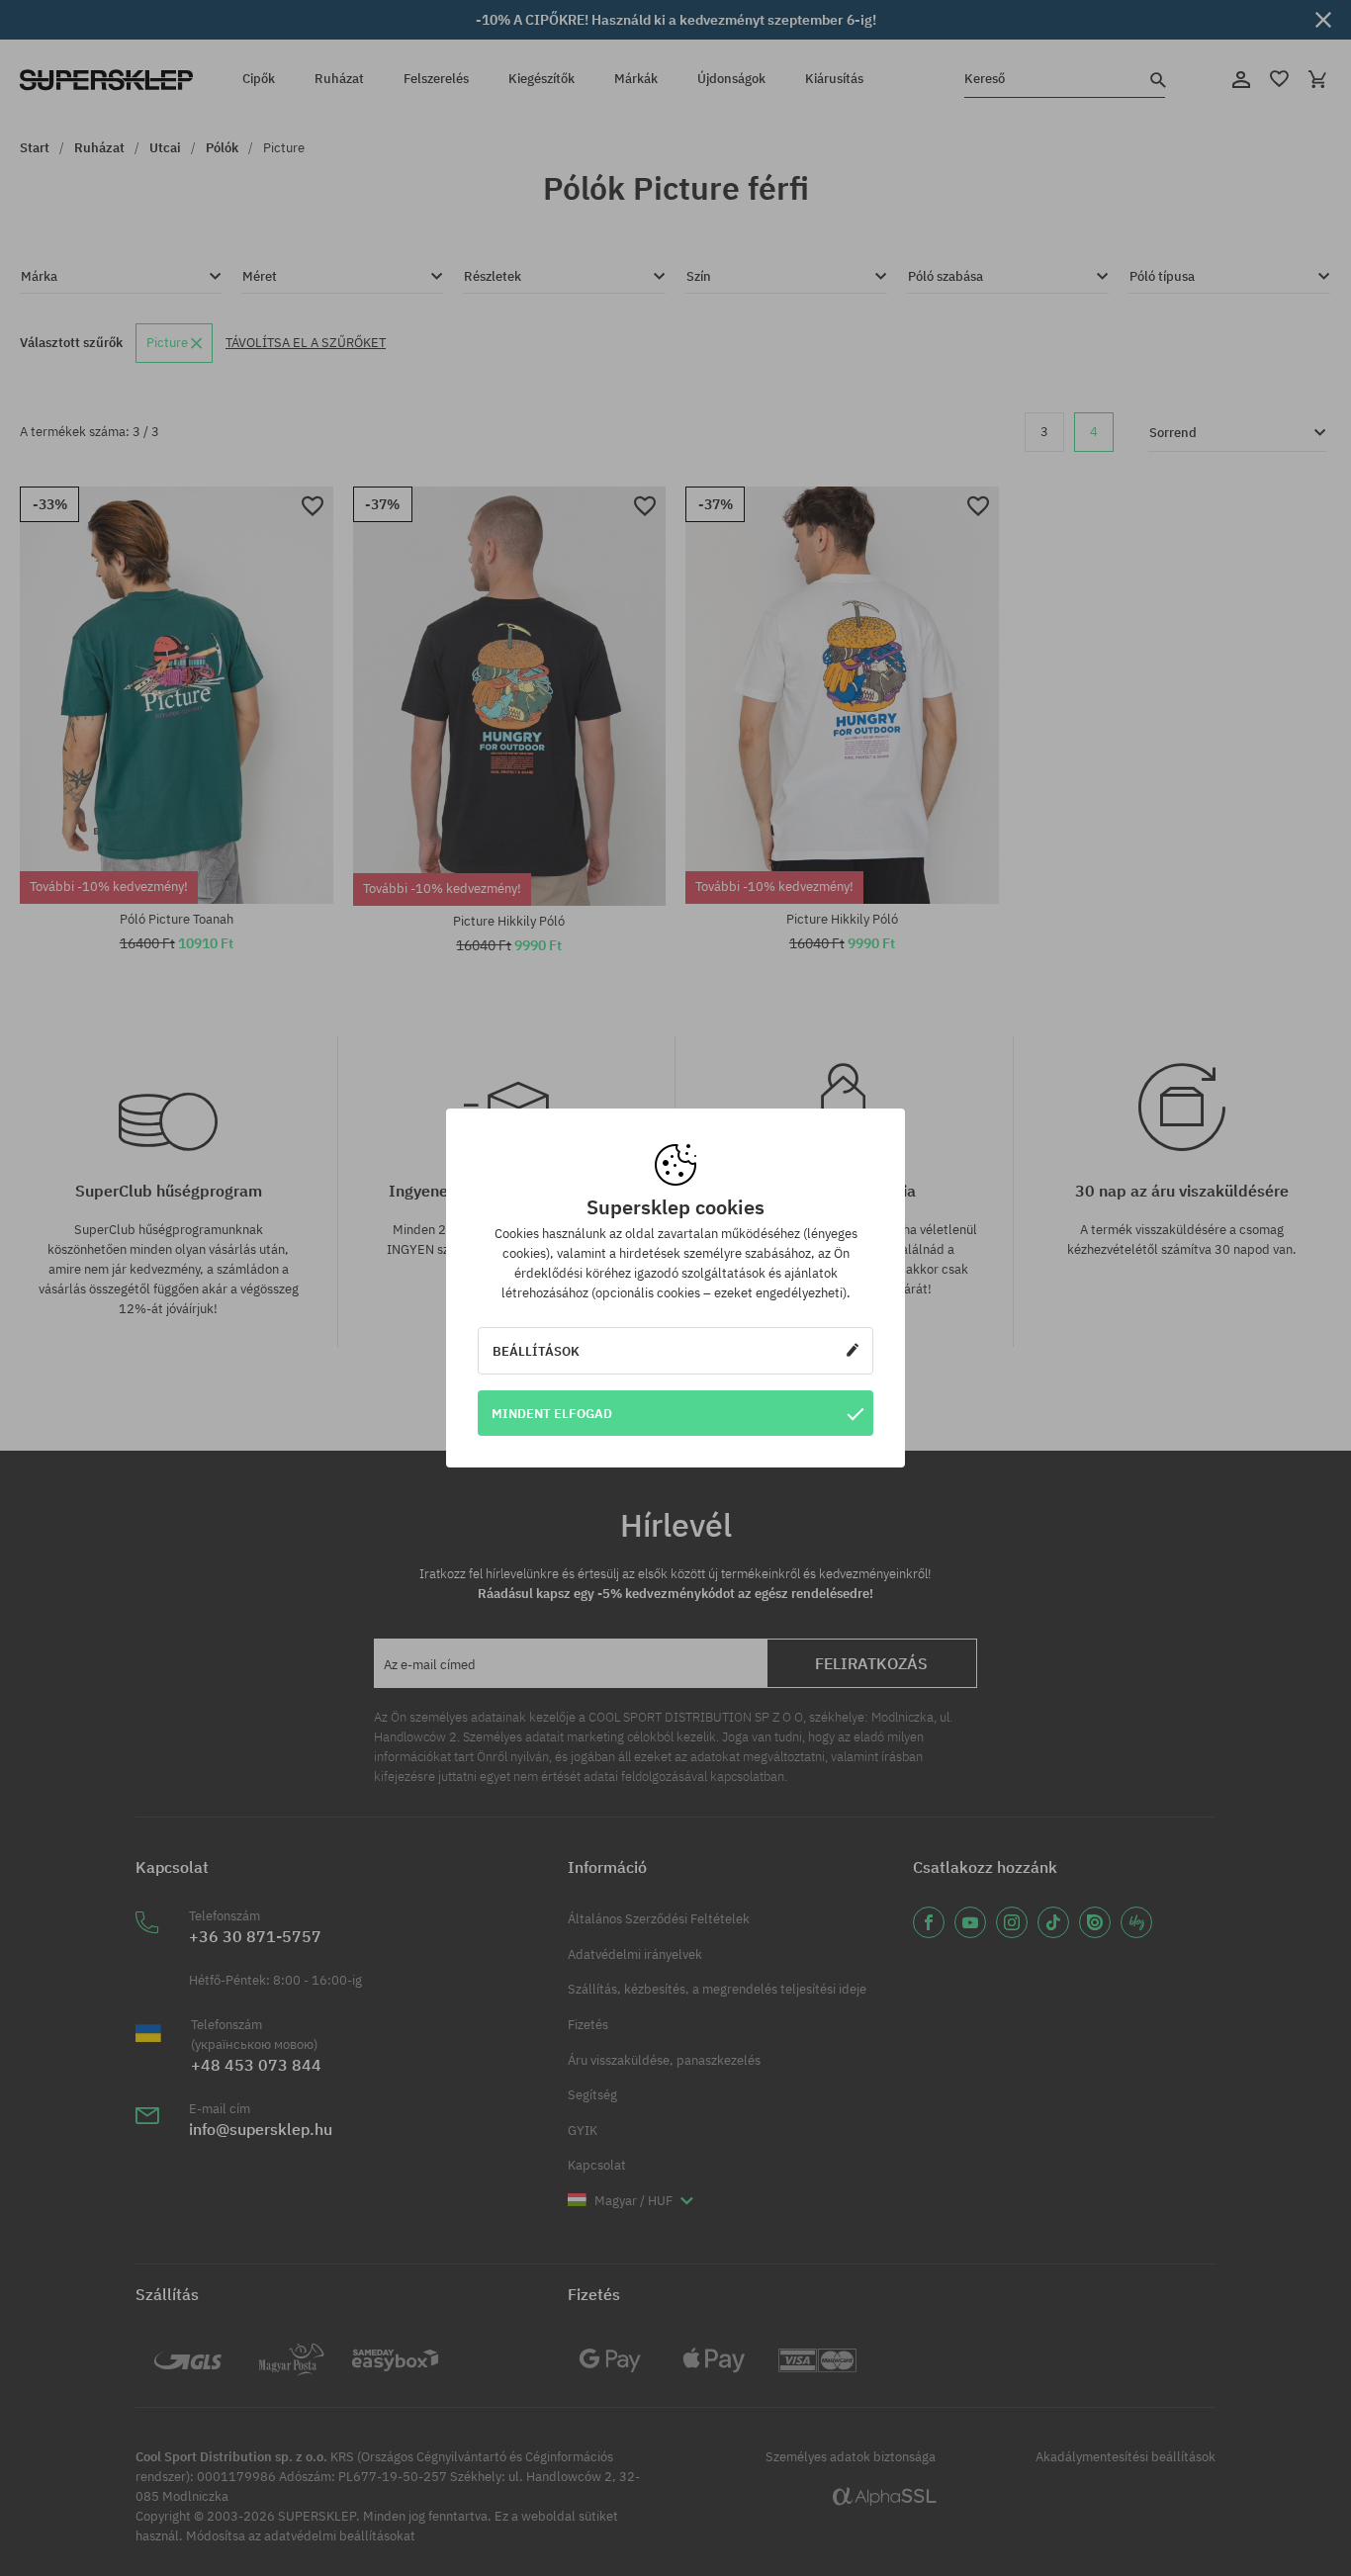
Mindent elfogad (552, 1413)
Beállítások (536, 1351)
